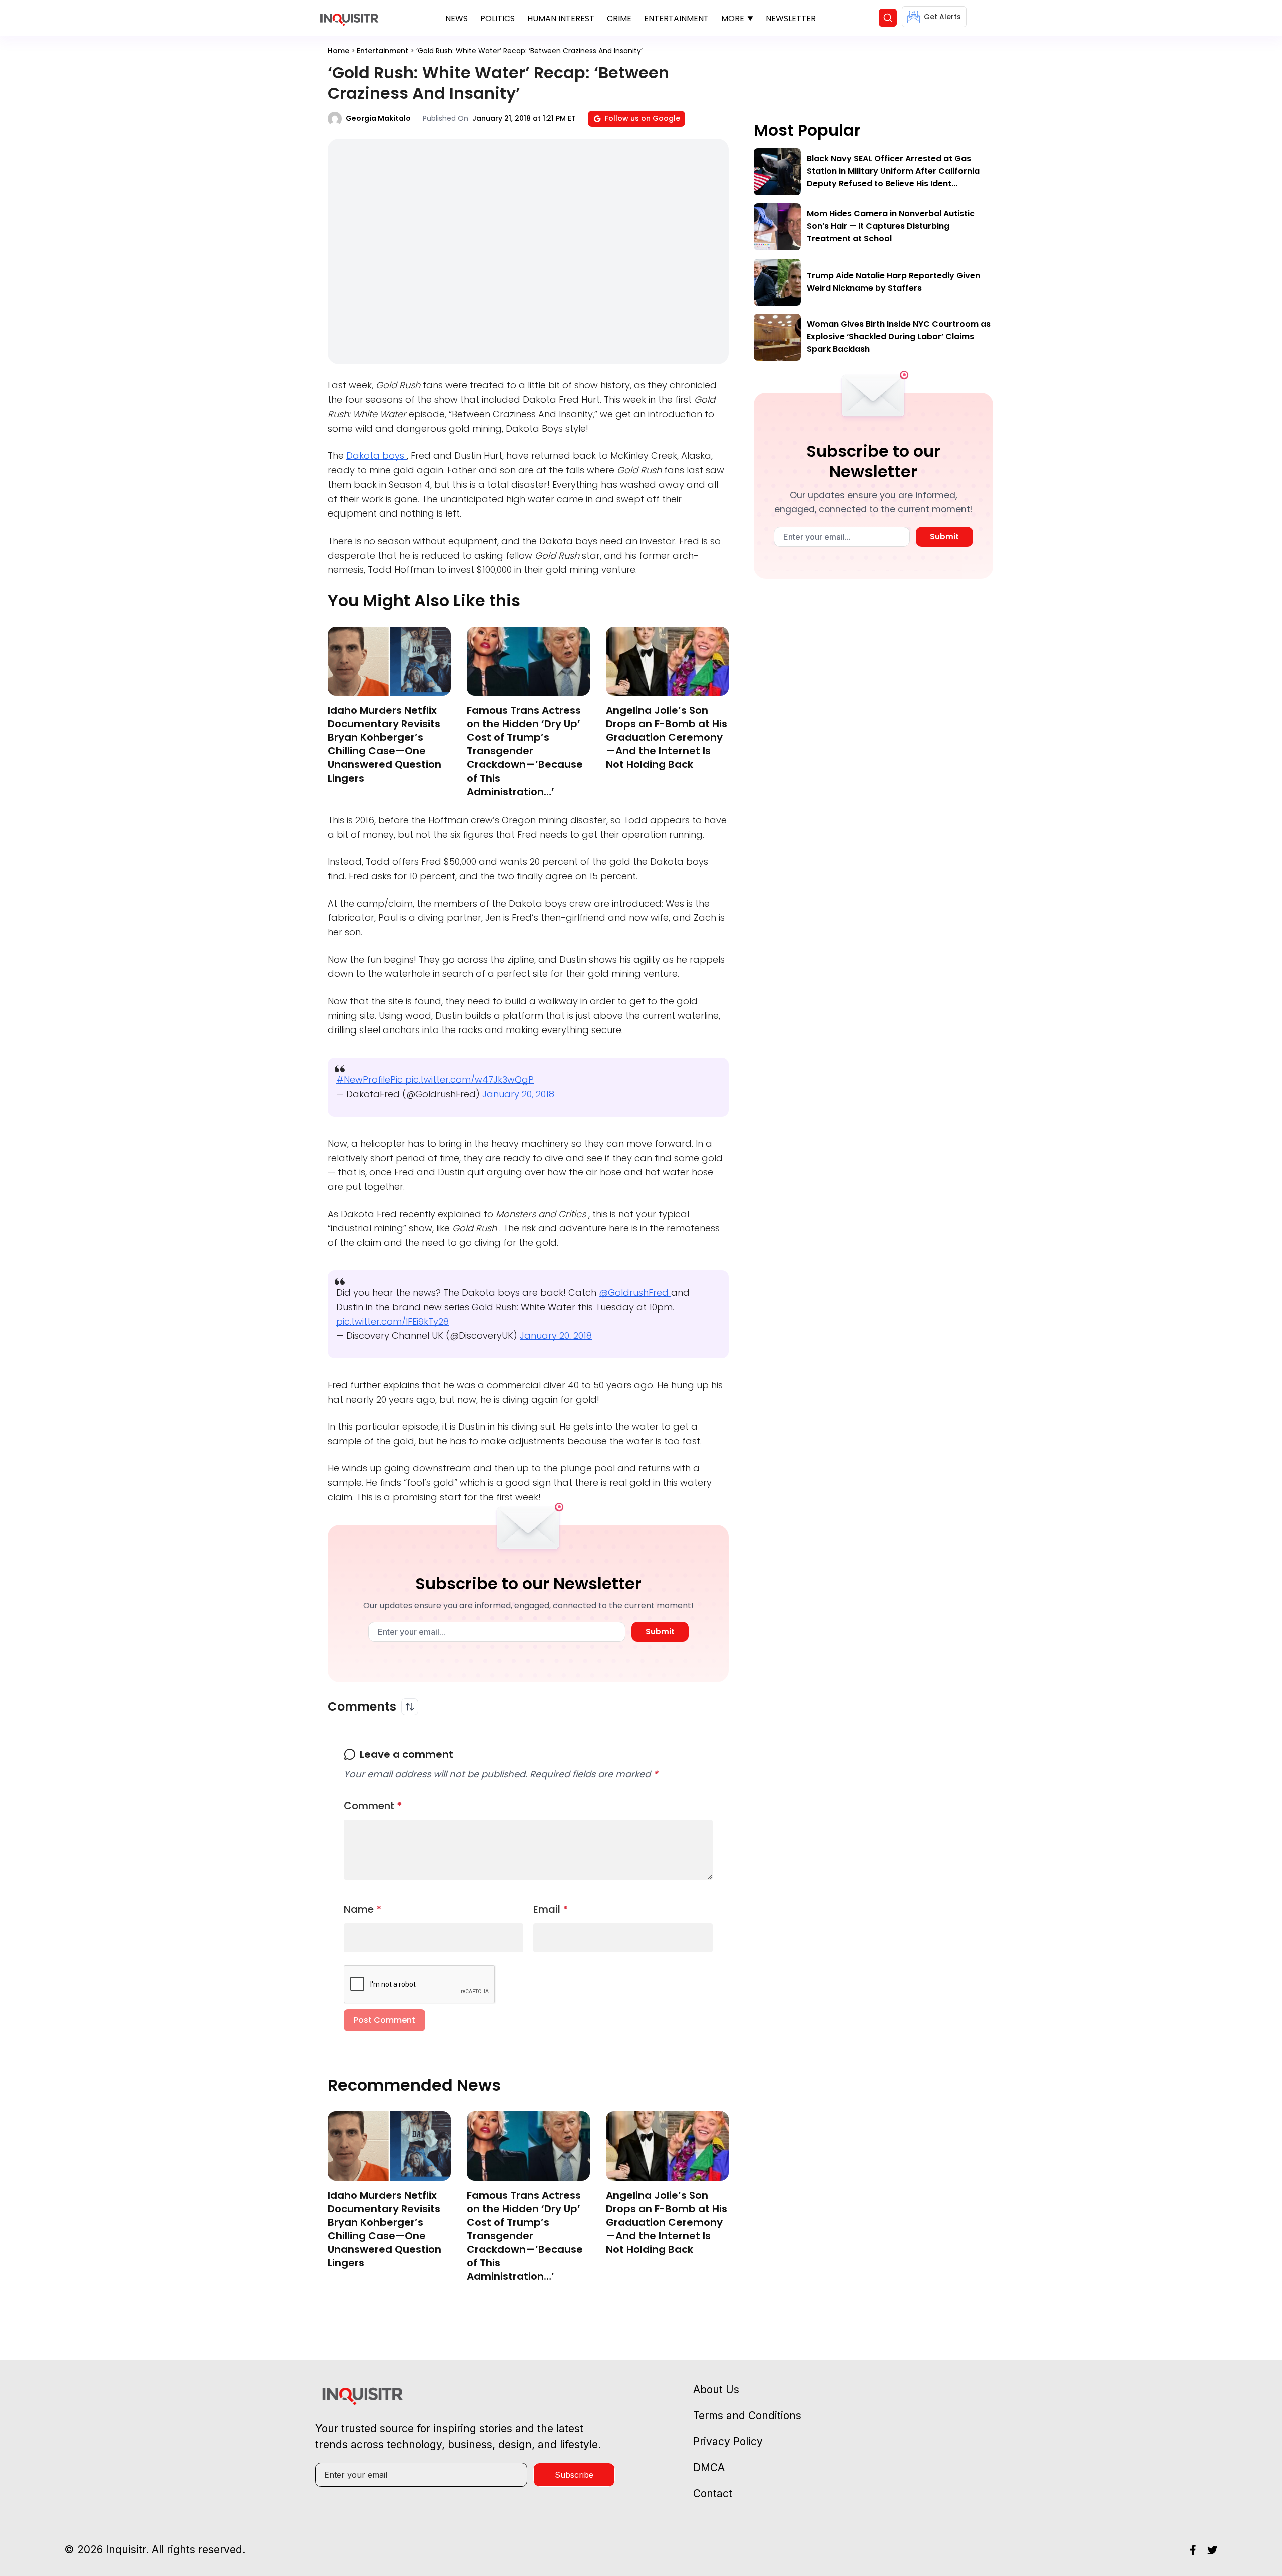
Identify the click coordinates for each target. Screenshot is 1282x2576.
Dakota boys (376, 456)
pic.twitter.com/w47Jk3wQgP (469, 1079)
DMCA (709, 2468)
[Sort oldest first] (410, 1707)
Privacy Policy (728, 2441)
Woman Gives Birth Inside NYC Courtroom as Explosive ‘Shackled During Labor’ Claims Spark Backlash (899, 336)
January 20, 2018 (518, 1094)
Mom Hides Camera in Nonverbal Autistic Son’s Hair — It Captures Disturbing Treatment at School (891, 226)
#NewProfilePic (371, 1079)
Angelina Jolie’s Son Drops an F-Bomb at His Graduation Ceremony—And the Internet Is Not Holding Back (667, 737)
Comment (373, 1806)
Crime (619, 18)
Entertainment (676, 18)
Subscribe (574, 2475)
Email (551, 1909)
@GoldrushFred (635, 1292)
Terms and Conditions (747, 2415)
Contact (713, 2494)
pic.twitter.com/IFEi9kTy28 (392, 1321)
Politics (498, 18)
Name (363, 1909)
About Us (716, 2389)
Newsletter (791, 18)
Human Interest (561, 18)
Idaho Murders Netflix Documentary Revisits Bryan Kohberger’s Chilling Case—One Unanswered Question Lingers (384, 744)
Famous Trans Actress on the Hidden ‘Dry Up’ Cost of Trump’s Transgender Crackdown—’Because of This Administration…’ (525, 751)
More (733, 18)
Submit (660, 1631)
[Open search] (888, 18)
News (456, 18)
